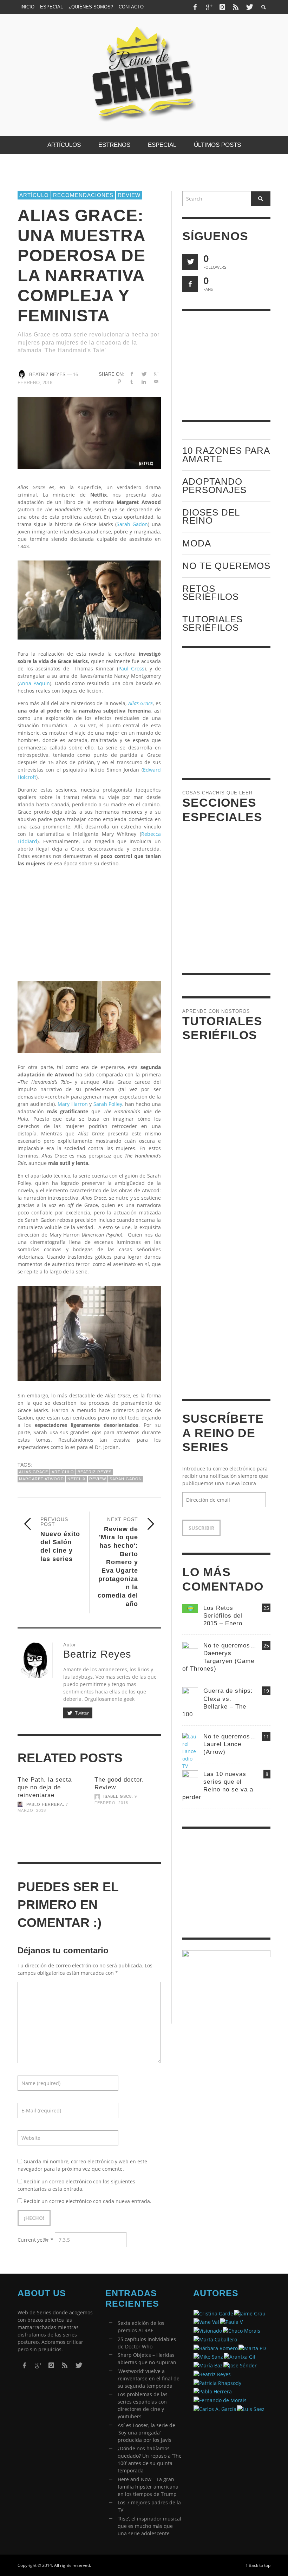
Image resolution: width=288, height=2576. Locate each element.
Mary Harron (73, 1104)
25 (266, 1608)
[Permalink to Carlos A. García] (215, 2408)
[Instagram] (222, 7)
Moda (197, 543)
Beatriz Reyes (47, 375)
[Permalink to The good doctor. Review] (128, 1828)
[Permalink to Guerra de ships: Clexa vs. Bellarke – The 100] (190, 1695)
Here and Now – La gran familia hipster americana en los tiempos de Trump (148, 2487)
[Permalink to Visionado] (208, 2330)
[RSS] (236, 7)
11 (266, 1736)
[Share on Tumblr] (132, 382)
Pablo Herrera (45, 1804)
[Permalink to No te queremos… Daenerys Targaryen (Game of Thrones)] (190, 1649)
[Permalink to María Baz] (208, 2365)
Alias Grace (34, 1472)
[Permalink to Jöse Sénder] (240, 2365)
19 (266, 1691)
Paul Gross (132, 668)
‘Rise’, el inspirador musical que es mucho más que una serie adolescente (149, 2526)
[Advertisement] (89, 922)
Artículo (34, 195)
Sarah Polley (108, 1104)
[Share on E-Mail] (156, 382)
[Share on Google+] (156, 374)
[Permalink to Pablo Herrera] (213, 2391)
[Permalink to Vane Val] (206, 2322)
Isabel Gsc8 (117, 1797)
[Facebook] (195, 7)
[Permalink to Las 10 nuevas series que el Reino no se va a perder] (190, 1778)
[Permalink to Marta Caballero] (215, 2339)
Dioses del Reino (211, 516)
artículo (63, 1472)
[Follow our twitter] (190, 262)
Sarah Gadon (132, 524)
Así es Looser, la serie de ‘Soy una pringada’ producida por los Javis (146, 2433)
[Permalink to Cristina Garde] (213, 2313)
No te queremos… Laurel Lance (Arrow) (230, 1744)
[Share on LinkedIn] (144, 382)
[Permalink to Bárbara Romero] (216, 2348)
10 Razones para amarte (226, 455)
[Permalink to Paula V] (231, 2322)
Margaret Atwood (41, 1479)
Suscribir (201, 1528)
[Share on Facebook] (132, 374)
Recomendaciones (83, 195)
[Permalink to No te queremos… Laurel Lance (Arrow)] (190, 1751)
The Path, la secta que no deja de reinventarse (45, 1787)
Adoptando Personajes (214, 486)
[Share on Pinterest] (119, 382)
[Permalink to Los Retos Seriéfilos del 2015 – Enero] (190, 1608)
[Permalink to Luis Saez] (251, 2408)
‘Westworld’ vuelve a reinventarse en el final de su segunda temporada (149, 2378)
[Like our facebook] (190, 284)
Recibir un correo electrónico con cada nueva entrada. (87, 2201)
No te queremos (226, 566)
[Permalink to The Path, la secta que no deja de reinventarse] (51, 1836)
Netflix (77, 1479)
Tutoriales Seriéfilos (212, 623)
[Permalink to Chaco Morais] (241, 2330)
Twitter (81, 1713)
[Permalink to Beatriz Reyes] (212, 2374)
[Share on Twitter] (144, 374)
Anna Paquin (34, 683)
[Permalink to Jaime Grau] (250, 2313)
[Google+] (209, 7)
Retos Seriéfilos (211, 593)
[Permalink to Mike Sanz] (208, 2356)
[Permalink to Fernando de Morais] (220, 2400)
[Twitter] (249, 7)
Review (129, 195)
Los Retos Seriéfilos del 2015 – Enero (223, 1616)
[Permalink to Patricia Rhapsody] (217, 2382)
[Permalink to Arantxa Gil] (240, 2356)
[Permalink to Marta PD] (252, 2348)
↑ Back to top (258, 2565)
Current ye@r (35, 2240)
